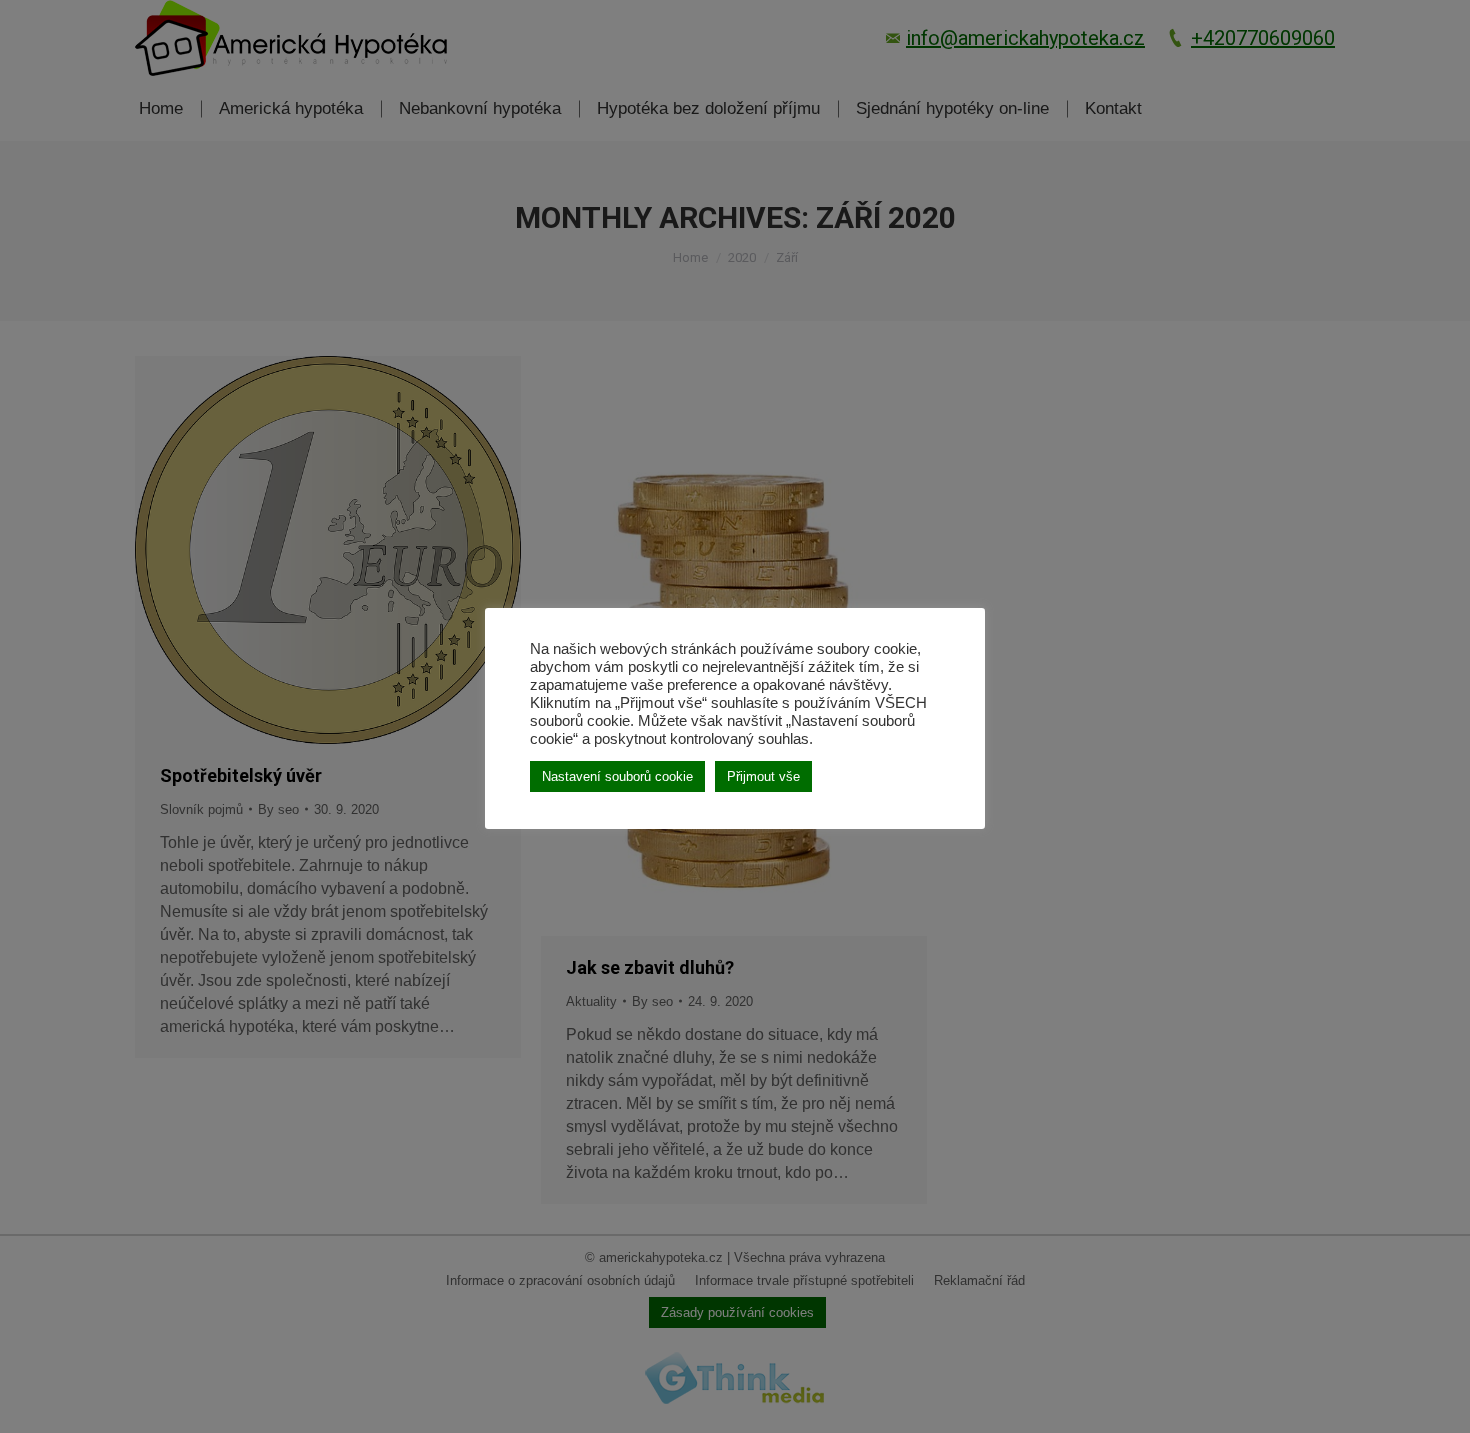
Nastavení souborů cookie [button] (617, 776)
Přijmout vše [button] (763, 776)
